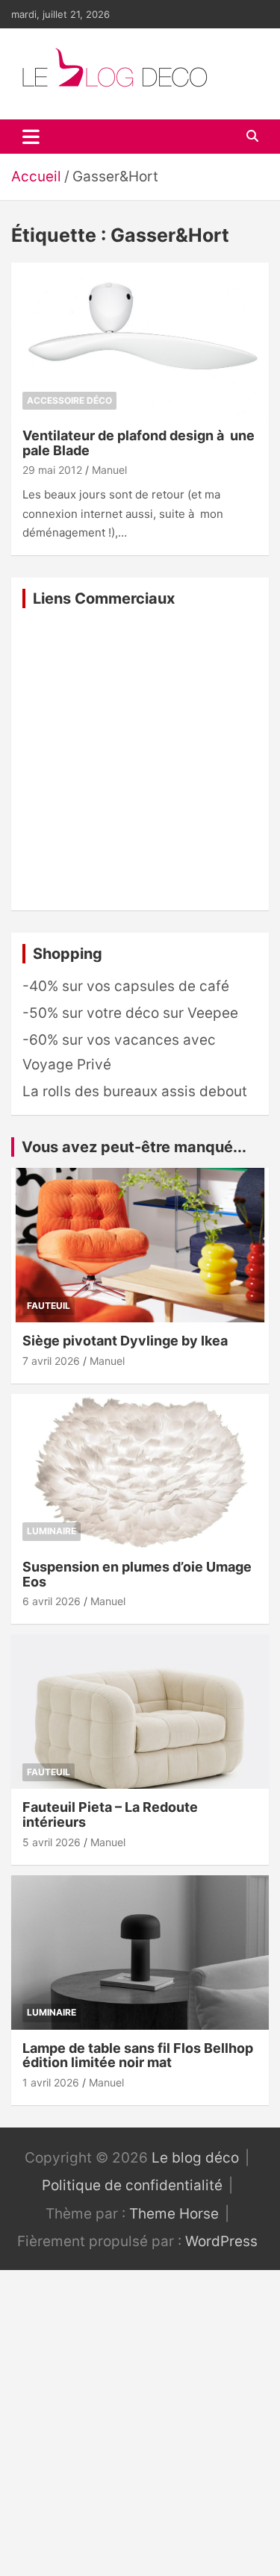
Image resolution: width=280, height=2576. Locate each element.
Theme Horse (174, 2214)
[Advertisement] (140, 759)
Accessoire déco (69, 400)
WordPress (221, 2241)
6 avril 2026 (52, 1601)
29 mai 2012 (52, 470)
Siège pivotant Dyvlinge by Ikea (125, 1341)
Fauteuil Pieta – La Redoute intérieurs (110, 1814)
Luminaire (52, 1531)
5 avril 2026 (52, 1842)
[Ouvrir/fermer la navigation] (31, 137)
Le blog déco (195, 2158)
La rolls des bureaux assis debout (135, 1091)
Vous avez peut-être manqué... (134, 1147)
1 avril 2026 (51, 2082)
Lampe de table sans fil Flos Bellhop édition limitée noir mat (138, 2056)
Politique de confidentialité (132, 2185)
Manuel (109, 470)
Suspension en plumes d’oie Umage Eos (137, 1574)
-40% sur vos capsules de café (126, 986)
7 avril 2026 (51, 1361)
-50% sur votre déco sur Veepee (130, 1013)
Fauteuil (49, 1306)
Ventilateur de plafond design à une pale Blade (139, 443)
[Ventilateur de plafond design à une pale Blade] (140, 340)
